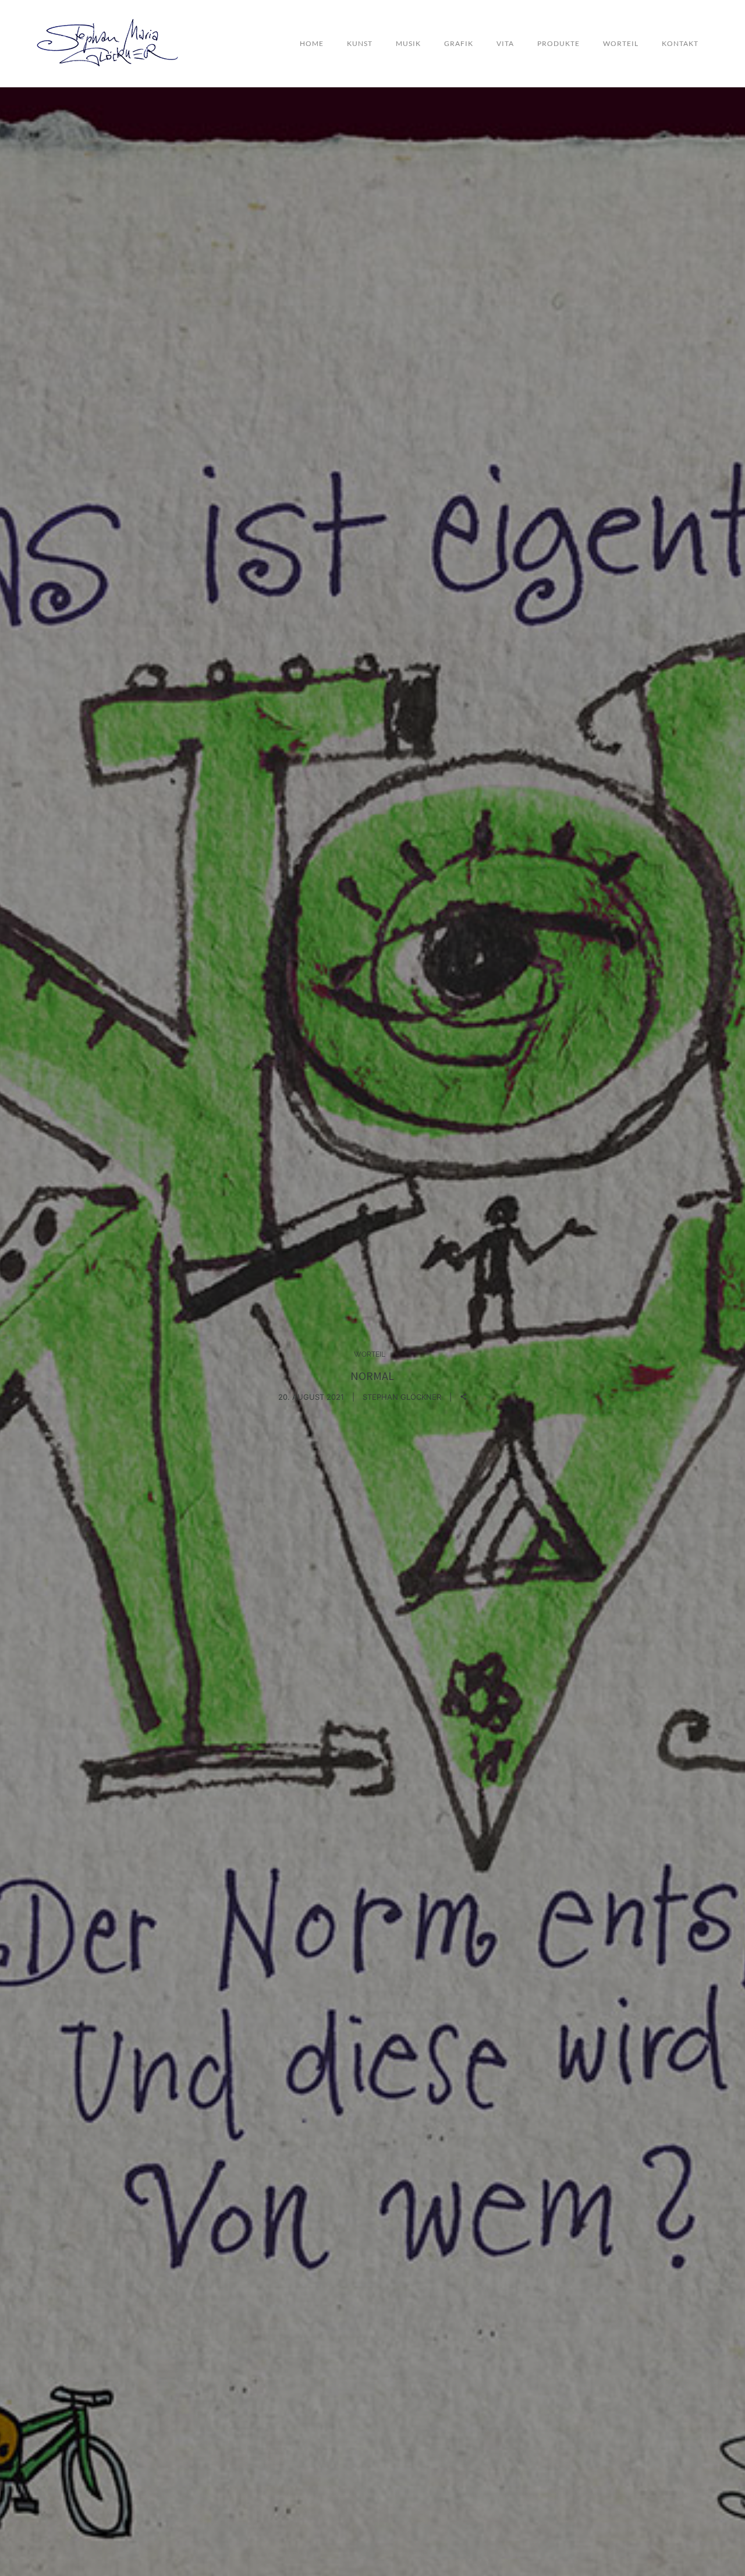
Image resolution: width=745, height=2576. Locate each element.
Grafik (459, 43)
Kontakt (680, 43)
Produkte (558, 43)
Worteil (621, 43)
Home (312, 43)
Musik (408, 43)
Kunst (360, 43)
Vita (505, 43)
